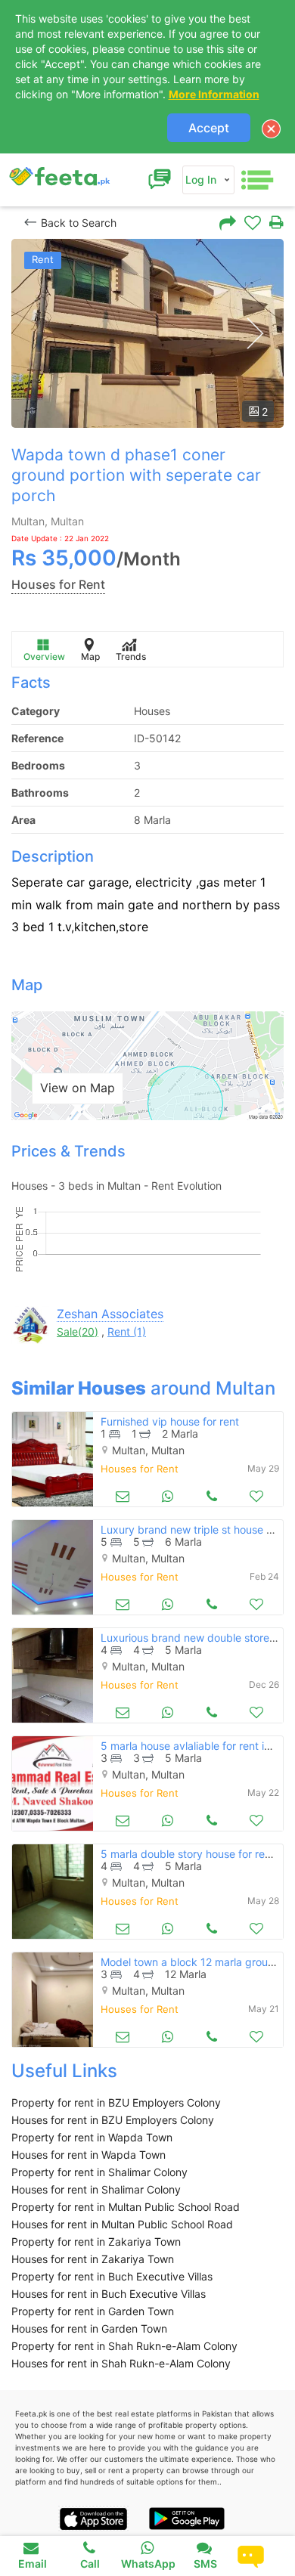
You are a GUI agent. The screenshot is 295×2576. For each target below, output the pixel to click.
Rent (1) (127, 1331)
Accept (209, 128)
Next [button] (255, 334)
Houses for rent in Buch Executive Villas (109, 2294)
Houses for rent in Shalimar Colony (96, 2189)
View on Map (78, 1088)
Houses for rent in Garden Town (89, 2328)
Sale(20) (78, 1331)
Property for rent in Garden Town (93, 2311)
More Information (214, 94)
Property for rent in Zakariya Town (96, 2242)
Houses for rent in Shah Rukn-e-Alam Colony (121, 2363)
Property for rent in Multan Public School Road (126, 2207)
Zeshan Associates (110, 1314)
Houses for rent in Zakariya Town (93, 2259)
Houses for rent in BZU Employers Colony (113, 2120)
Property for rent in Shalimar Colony (99, 2172)
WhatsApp (148, 2564)
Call (90, 2564)
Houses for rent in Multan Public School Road (122, 2224)
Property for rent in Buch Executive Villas (112, 2276)
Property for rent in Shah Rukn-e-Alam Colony (124, 2346)
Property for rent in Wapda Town (92, 2137)
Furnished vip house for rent (170, 1421)
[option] (147, 333)
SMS (205, 2564)
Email (33, 2564)
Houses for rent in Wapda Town (88, 2155)
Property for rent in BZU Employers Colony (116, 2102)
